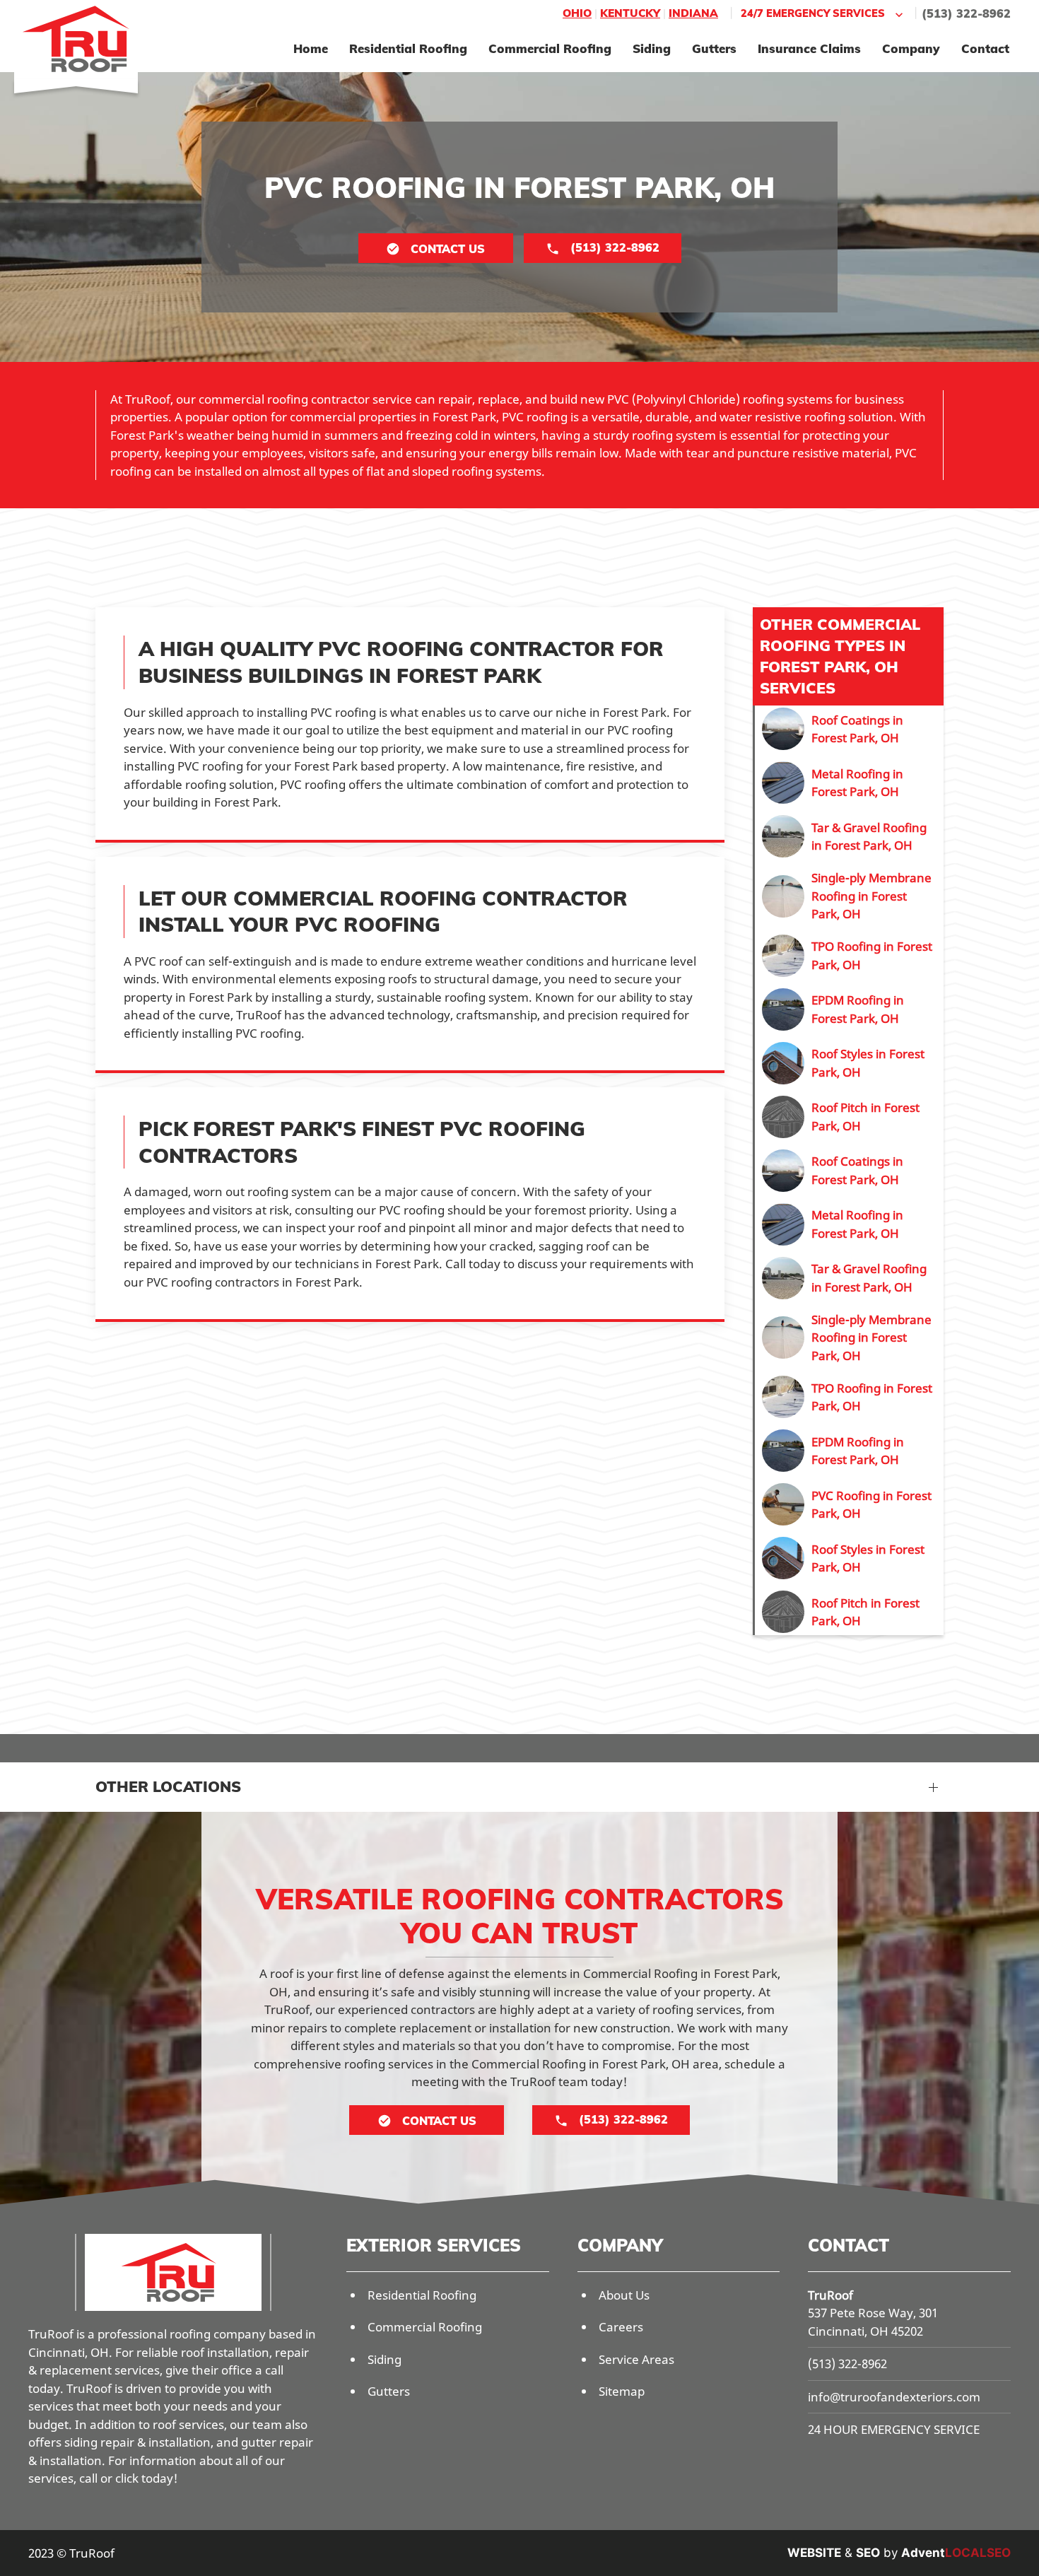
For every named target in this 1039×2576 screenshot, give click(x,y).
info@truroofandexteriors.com (894, 2397)
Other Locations (168, 1786)
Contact (985, 48)
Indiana (693, 13)
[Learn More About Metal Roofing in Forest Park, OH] (849, 783)
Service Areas (636, 2359)
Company (911, 48)
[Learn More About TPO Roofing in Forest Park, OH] (849, 956)
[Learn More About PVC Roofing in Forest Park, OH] (849, 1504)
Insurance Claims (809, 48)
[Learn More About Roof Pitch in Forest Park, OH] (849, 1117)
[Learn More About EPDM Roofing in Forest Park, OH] (849, 1009)
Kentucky (630, 13)
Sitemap (622, 2391)
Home (311, 48)
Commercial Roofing (550, 48)
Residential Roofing (408, 48)
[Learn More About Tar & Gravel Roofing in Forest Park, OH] (849, 836)
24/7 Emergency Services (813, 13)
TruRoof (830, 2295)
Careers (621, 2327)
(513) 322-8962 (966, 13)
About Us (624, 2295)
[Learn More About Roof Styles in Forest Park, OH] (849, 1063)
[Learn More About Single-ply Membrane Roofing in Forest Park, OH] (849, 896)
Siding (652, 48)
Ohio (577, 13)
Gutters (714, 48)
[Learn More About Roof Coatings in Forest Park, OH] (849, 729)
